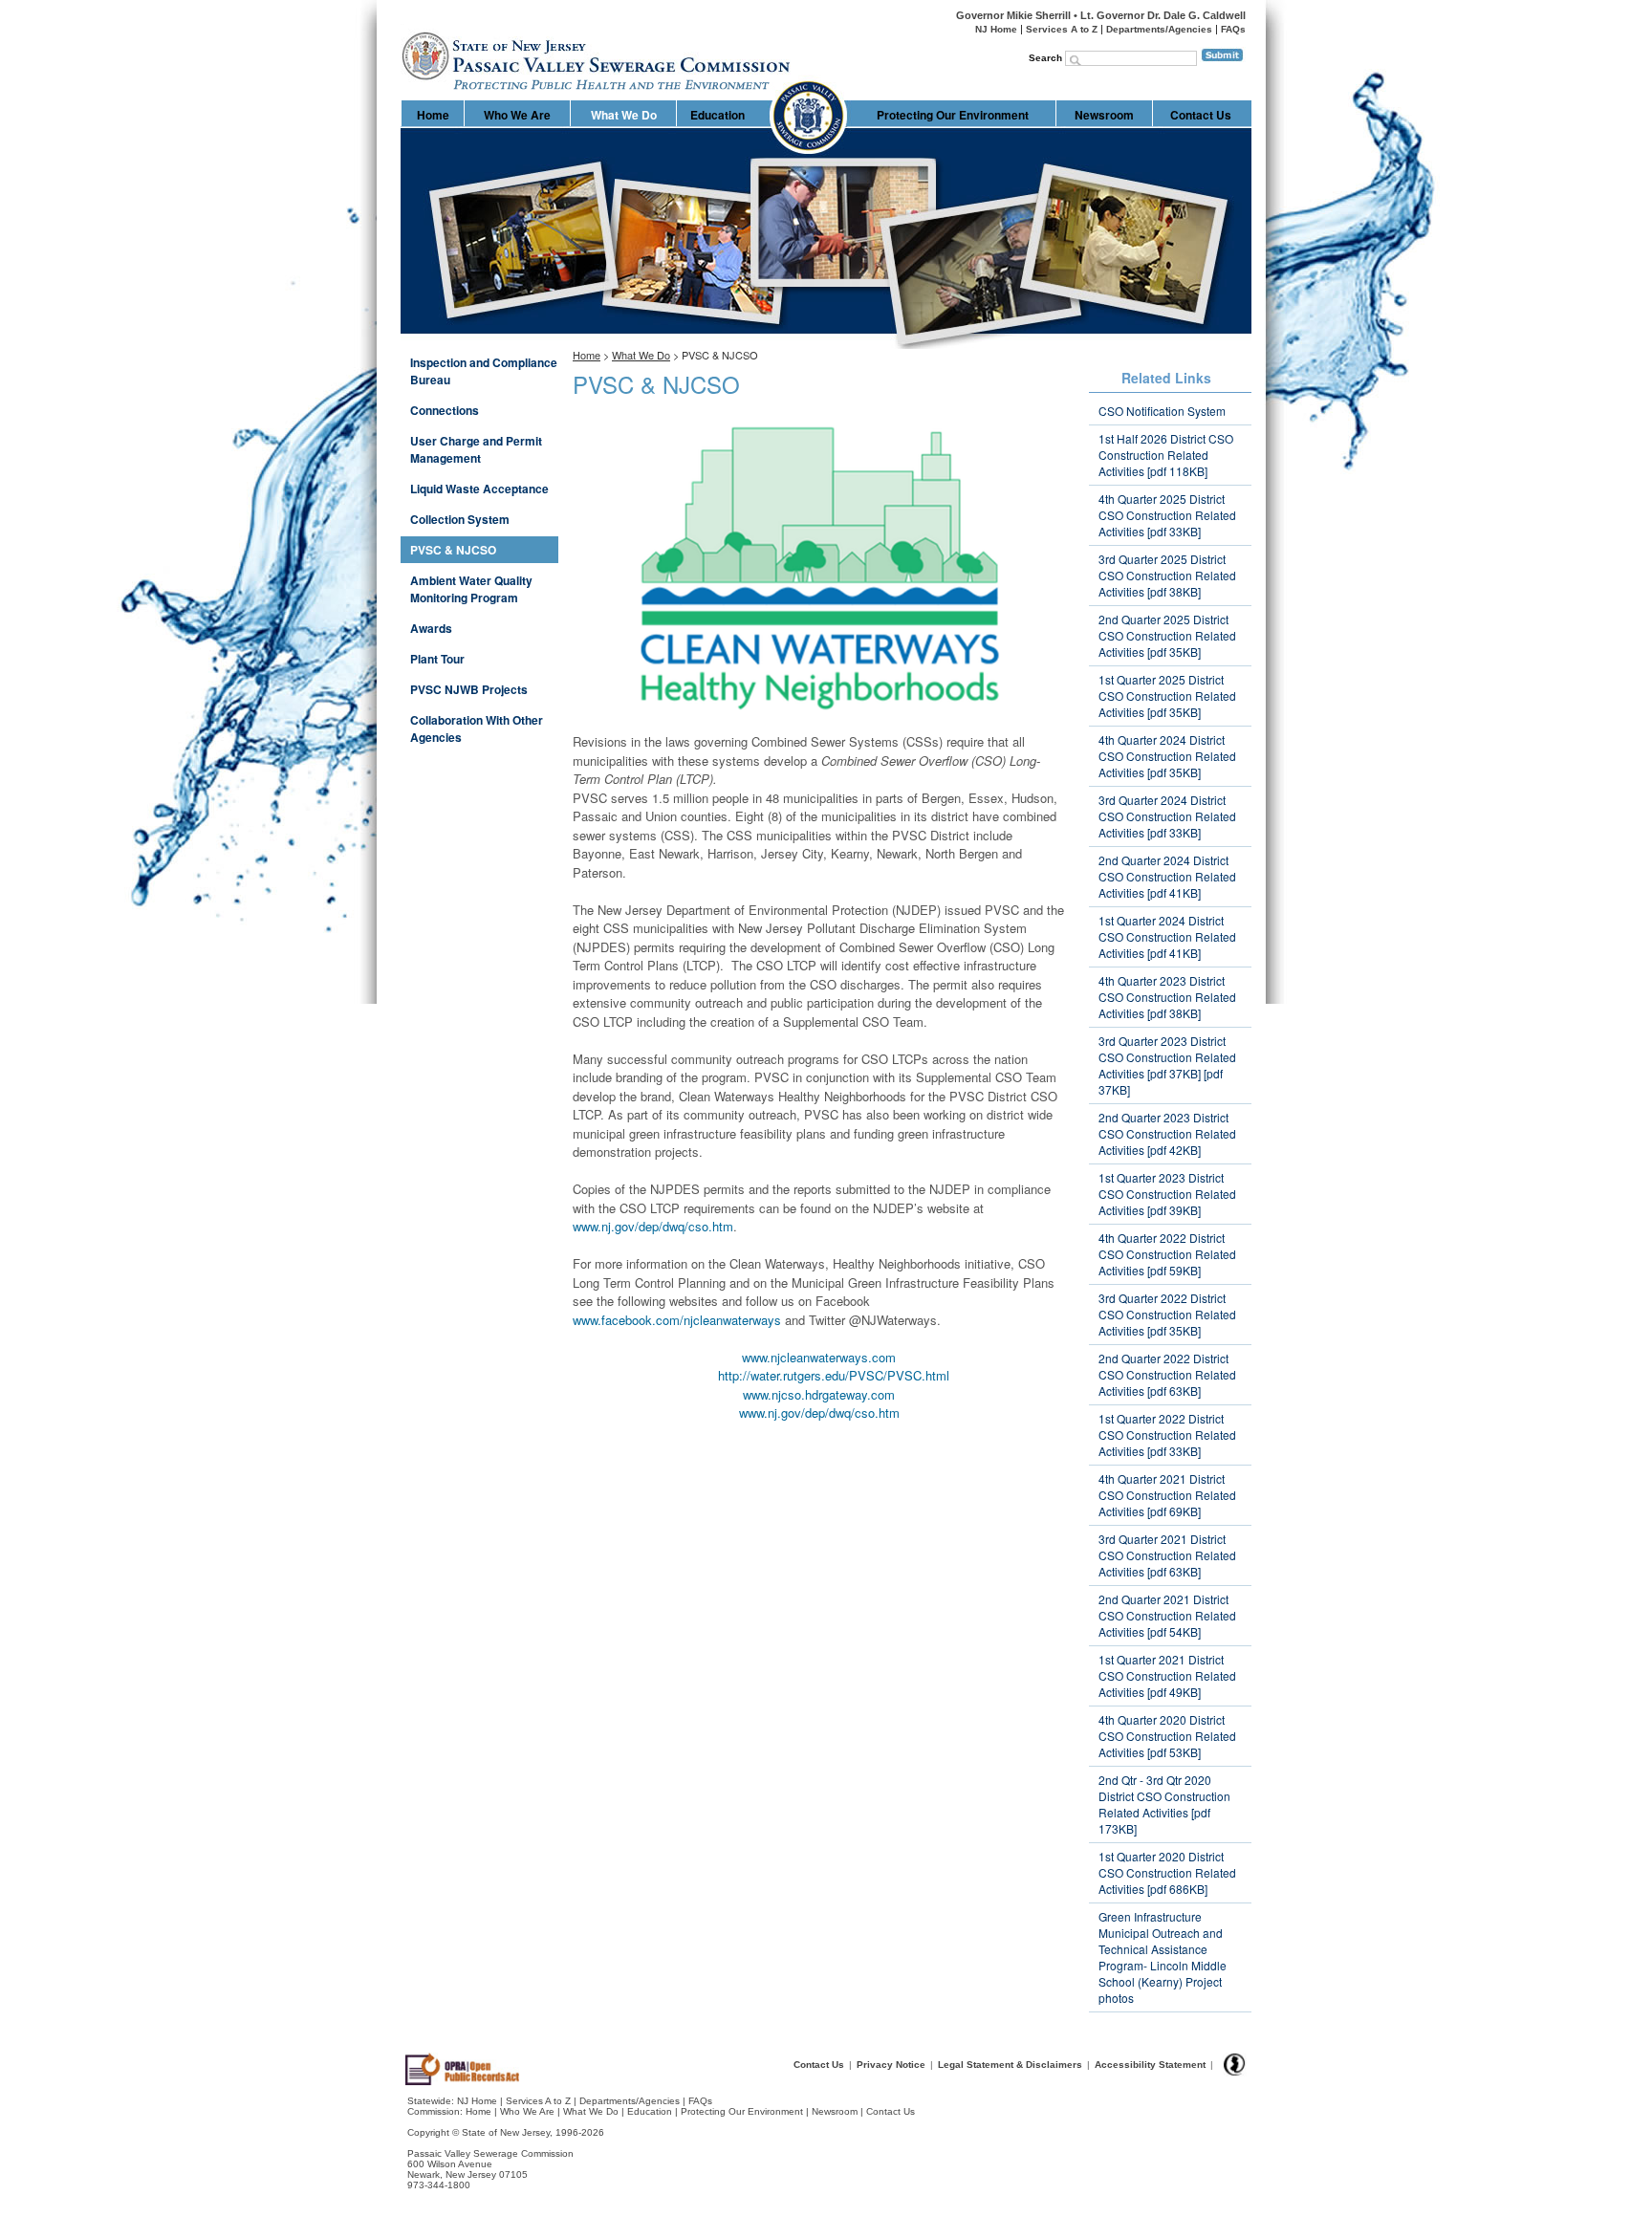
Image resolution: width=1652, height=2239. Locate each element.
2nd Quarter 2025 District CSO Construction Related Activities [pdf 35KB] (1167, 635)
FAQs (1233, 29)
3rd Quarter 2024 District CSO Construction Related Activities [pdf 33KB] (1167, 816)
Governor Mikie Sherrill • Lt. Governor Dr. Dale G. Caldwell (1101, 15)
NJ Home (996, 29)
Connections (445, 410)
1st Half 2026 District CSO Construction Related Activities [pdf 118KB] (1166, 455)
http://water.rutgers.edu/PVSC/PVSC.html (834, 1375)
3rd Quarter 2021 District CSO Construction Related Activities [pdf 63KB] (1167, 1555)
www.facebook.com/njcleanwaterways (677, 1320)
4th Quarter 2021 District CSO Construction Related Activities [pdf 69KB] (1167, 1495)
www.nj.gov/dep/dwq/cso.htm (653, 1226)
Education (717, 115)
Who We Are (517, 115)
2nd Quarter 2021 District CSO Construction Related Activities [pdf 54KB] (1167, 1615)
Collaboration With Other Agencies (477, 728)
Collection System (460, 519)
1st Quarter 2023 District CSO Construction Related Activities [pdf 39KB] (1167, 1194)
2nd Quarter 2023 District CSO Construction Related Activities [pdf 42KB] (1167, 1133)
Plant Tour (437, 659)
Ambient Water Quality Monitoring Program (471, 589)
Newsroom (1104, 115)
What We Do (624, 115)
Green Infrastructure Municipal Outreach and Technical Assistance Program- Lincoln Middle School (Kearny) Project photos (1163, 1957)
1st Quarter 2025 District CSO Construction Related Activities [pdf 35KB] (1167, 696)
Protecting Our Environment (953, 115)
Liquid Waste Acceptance (479, 489)
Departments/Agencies (1159, 29)
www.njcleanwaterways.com (819, 1357)
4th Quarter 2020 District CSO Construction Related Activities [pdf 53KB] (1167, 1736)
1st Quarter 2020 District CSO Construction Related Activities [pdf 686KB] (1167, 1872)
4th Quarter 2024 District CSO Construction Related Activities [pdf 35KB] (1167, 756)
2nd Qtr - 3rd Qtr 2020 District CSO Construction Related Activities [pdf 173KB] (1164, 1804)
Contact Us (1201, 115)
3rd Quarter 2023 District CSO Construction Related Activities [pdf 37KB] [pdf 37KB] (1167, 1065)
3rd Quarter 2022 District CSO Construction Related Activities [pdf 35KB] (1167, 1314)
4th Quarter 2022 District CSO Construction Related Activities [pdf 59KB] (1167, 1254)
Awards (431, 628)
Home (402, 24)
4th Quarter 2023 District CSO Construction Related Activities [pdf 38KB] (1167, 997)
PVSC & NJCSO (453, 550)
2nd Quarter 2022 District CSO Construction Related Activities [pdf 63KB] (1167, 1374)
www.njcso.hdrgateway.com (819, 1394)
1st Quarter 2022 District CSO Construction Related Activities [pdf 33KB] (1167, 1435)
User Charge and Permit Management (476, 449)
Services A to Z (1062, 29)
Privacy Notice (891, 2065)
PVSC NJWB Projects (469, 689)
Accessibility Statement (1150, 2065)
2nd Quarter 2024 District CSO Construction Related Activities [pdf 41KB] (1167, 876)
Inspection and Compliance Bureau (484, 371)
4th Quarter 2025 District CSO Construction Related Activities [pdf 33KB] (1167, 515)
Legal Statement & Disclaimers (1010, 2065)
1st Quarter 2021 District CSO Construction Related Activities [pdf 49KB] (1167, 1675)
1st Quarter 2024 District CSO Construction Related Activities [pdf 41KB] (1167, 936)
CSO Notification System (1162, 411)
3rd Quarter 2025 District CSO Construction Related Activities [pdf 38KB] (1167, 575)
